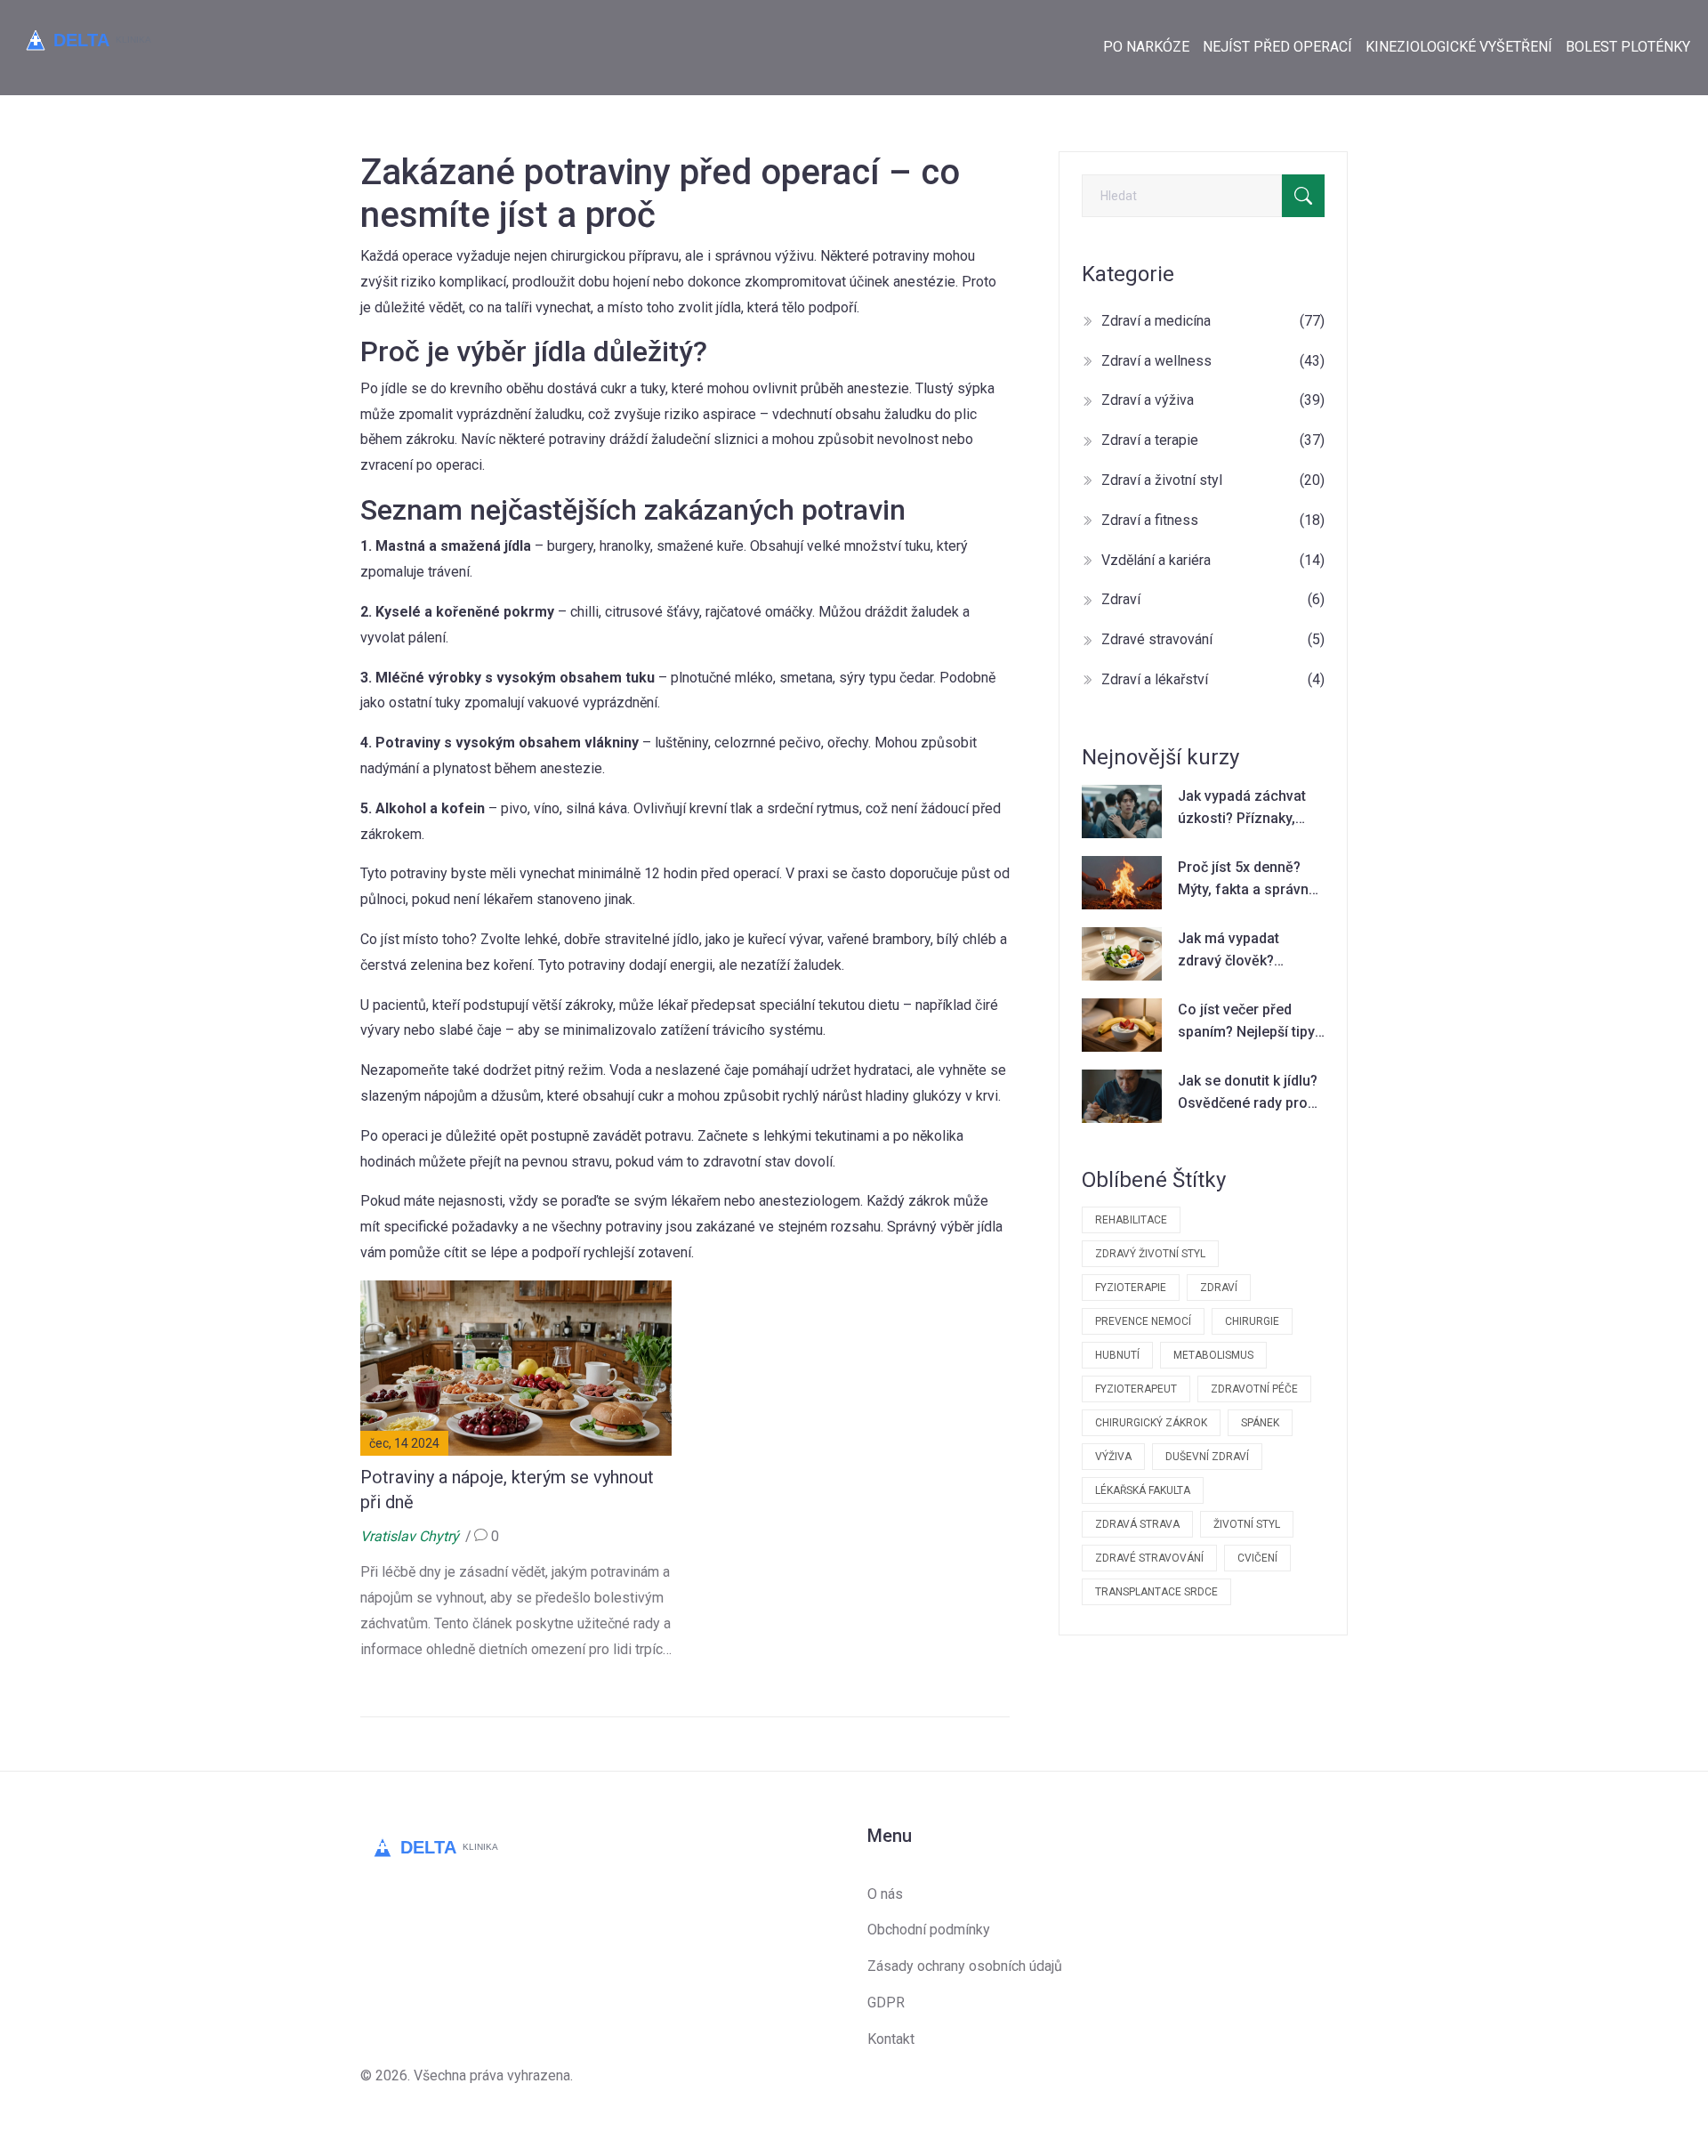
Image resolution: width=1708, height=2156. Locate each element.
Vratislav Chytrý (410, 1536)
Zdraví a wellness (1213, 361)
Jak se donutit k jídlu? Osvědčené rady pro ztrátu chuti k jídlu (1248, 1094)
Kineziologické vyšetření (1459, 47)
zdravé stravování (1149, 1558)
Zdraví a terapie (1213, 440)
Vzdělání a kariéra (1213, 560)
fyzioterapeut (1136, 1389)
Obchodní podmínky (929, 1930)
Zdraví (1213, 599)
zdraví (1219, 1288)
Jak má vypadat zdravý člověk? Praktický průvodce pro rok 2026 (1240, 951)
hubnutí (1117, 1355)
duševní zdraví (1207, 1457)
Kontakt (891, 2039)
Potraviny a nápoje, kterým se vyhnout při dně (507, 1490)
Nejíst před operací (1277, 47)
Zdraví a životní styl (1213, 480)
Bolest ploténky (1628, 47)
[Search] (1303, 196)
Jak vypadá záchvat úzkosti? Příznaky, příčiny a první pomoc (1248, 809)
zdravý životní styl (1150, 1254)
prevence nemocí (1143, 1321)
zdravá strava (1137, 1524)
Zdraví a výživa (1213, 400)
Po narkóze (1146, 47)
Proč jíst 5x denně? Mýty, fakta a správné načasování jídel (1247, 880)
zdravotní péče (1254, 1389)
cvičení (1257, 1558)
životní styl (1247, 1524)
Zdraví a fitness (1213, 520)
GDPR (886, 2003)
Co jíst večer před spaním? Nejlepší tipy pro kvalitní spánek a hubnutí (1246, 1022)
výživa (1113, 1457)
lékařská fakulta (1143, 1490)
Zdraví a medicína (1213, 321)
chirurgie (1252, 1321)
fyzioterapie (1131, 1288)
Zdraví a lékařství (1213, 679)
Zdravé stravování (1213, 639)
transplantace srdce (1156, 1592)
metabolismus (1213, 1355)
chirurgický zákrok (1151, 1423)
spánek (1260, 1423)
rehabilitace (1131, 1220)
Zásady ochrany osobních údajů (965, 1966)
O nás (885, 1894)
